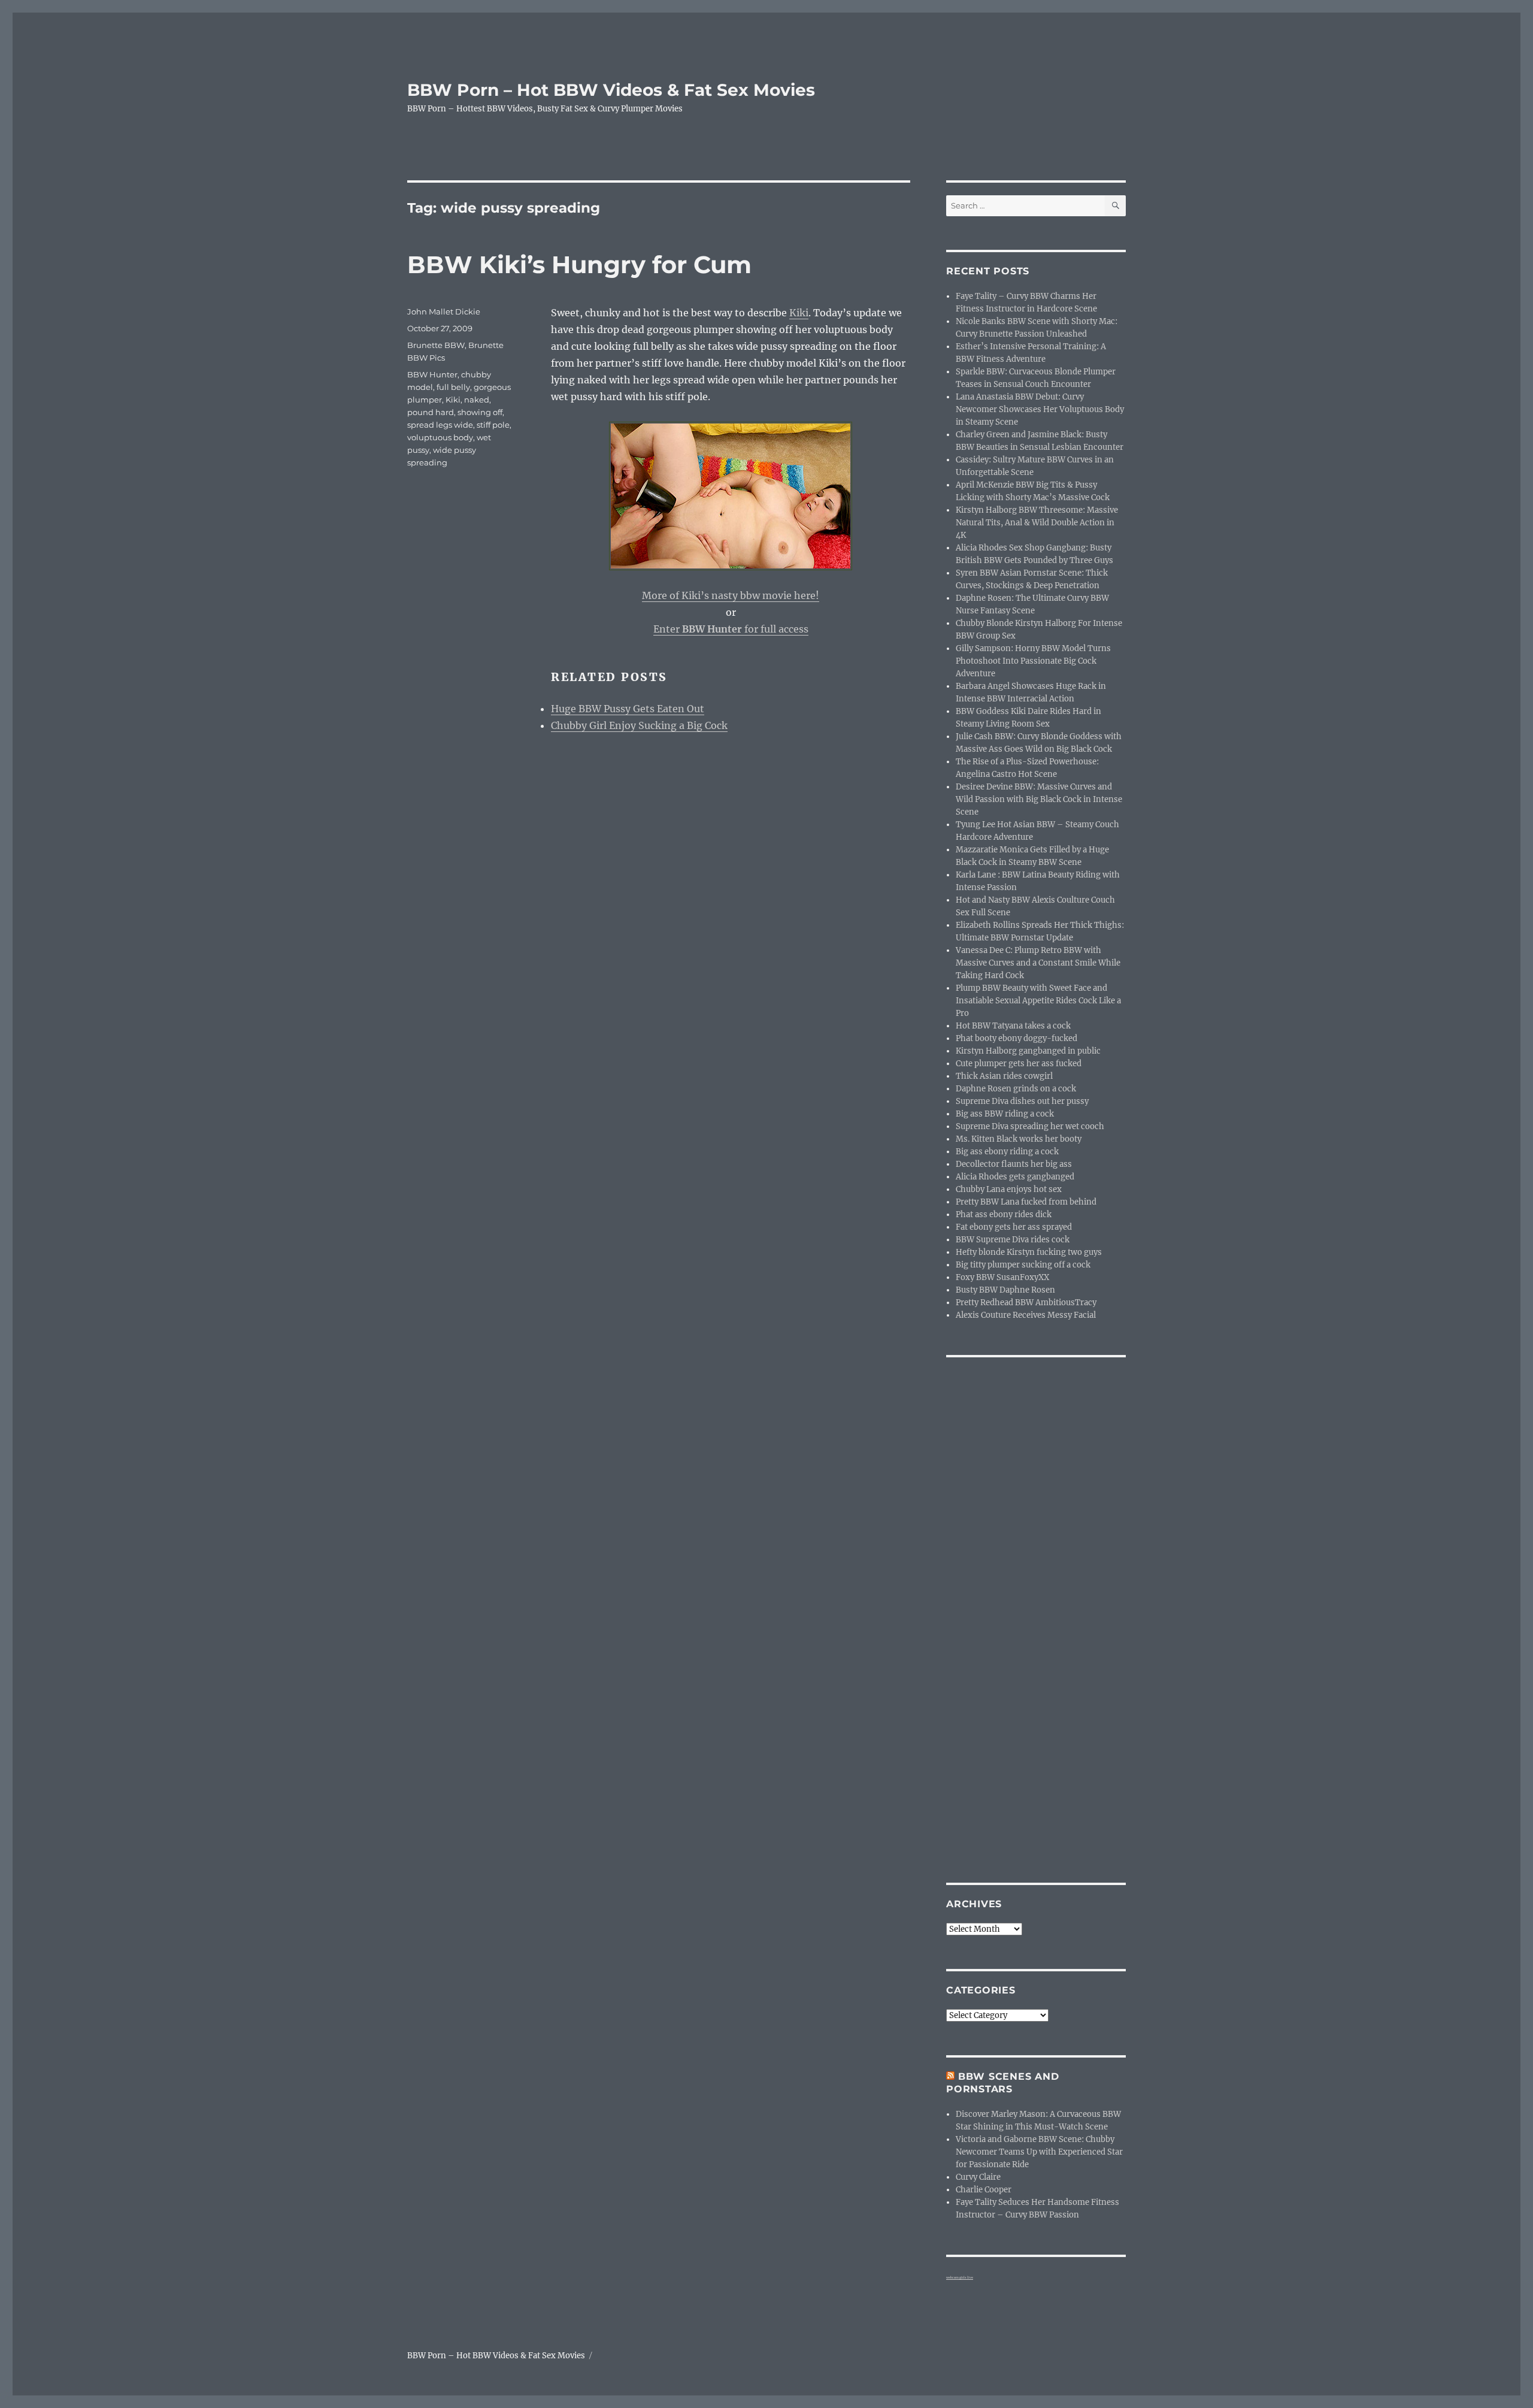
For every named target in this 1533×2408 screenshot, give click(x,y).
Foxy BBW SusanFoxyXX (1002, 1277)
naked (477, 400)
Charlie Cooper (984, 2190)
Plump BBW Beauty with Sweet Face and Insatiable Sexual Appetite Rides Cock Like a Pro (1038, 1001)
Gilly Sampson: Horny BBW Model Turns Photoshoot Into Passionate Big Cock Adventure (1033, 661)
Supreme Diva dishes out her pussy (1022, 1101)
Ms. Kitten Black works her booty (1019, 1139)
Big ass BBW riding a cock (1005, 1114)
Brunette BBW (436, 345)
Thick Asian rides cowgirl (1004, 1076)
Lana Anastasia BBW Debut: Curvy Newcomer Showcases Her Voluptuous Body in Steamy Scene (1040, 409)
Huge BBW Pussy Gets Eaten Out (628, 709)
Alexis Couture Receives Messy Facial (1026, 1315)
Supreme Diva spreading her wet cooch (1030, 1126)
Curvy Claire (978, 2177)
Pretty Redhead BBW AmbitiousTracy (1026, 1303)
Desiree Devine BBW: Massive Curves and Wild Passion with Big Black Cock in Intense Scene (1039, 799)
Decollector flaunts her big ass (1014, 1164)
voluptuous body (440, 437)
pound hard (431, 412)
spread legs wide (440, 425)
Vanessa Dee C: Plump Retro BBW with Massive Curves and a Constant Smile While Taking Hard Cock (1038, 963)
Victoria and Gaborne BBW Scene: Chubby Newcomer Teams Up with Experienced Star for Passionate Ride (1039, 2152)
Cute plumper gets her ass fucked (1019, 1064)
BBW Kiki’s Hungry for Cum (579, 264)
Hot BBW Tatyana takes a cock (1013, 1026)
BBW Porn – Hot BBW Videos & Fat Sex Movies (611, 90)
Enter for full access (731, 629)
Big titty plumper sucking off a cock (1023, 1265)
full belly (453, 387)
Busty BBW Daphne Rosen (1005, 1290)
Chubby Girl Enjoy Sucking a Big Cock (639, 725)
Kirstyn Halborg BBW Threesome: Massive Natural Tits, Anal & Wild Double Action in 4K (1037, 523)
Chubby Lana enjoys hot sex (1009, 1189)
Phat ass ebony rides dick (1004, 1214)
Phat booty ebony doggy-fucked (1017, 1038)
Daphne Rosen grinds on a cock (1016, 1089)
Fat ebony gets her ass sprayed (1014, 1227)
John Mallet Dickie (444, 311)
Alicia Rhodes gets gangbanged (1015, 1177)
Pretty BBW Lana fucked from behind (1026, 1202)
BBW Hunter (432, 374)
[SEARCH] (1115, 206)
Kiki (799, 313)
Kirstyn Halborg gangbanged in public (1028, 1051)
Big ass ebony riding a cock (1007, 1152)
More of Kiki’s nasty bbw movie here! (731, 595)
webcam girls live (960, 2277)
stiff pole (493, 425)
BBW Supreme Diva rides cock (1013, 1240)
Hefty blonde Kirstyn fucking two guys (1029, 1252)
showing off (480, 412)
